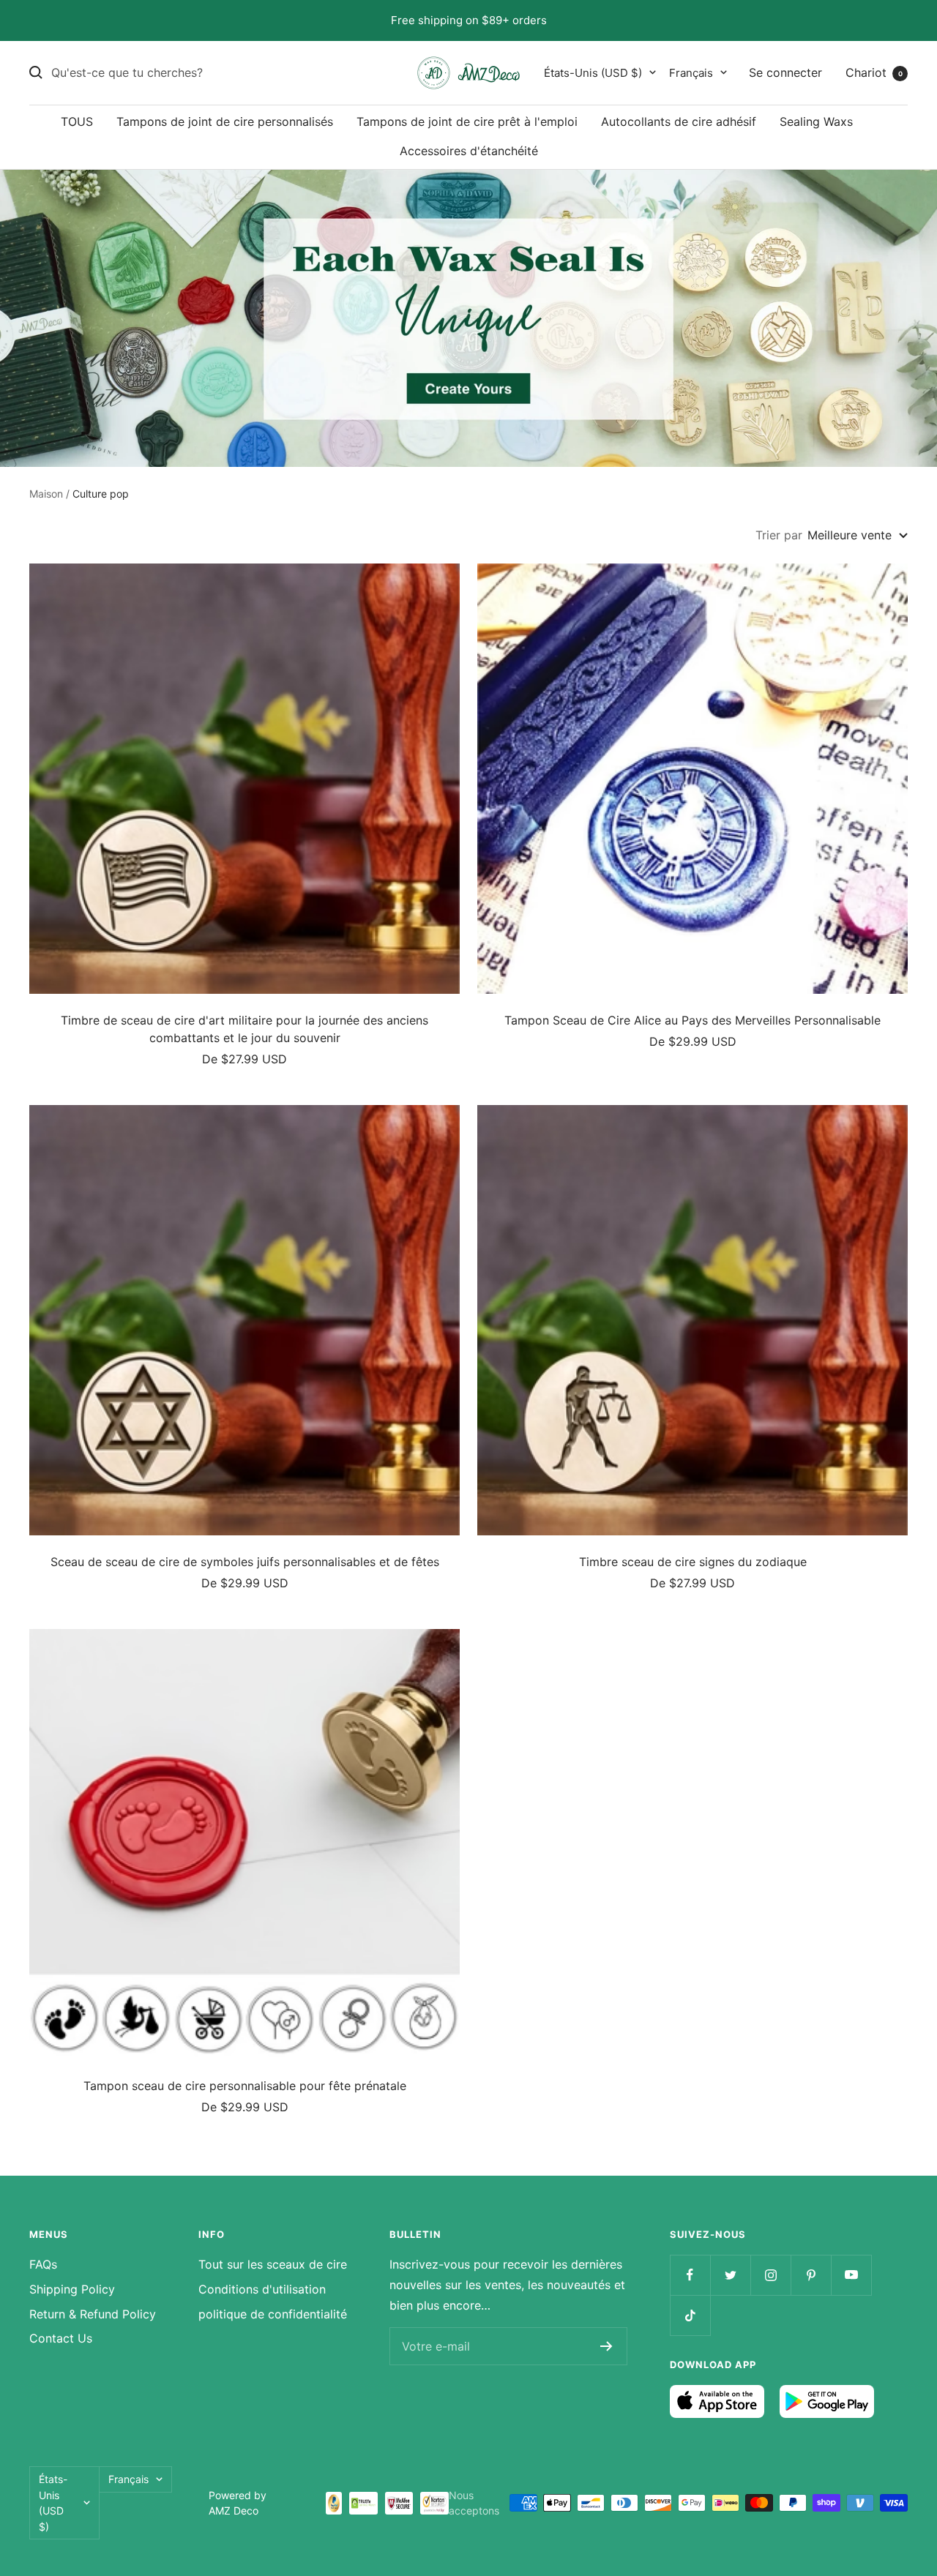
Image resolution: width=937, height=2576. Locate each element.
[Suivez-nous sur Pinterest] (811, 2275)
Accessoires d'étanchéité (469, 150)
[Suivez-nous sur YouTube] (851, 2275)
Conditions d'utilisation (262, 2289)
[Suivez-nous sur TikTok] (690, 2315)
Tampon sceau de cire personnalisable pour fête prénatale (245, 2086)
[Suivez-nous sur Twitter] (730, 2275)
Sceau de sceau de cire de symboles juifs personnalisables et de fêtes (245, 1562)
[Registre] (606, 2346)
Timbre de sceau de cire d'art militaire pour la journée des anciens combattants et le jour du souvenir (244, 1029)
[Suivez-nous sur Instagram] (770, 2275)
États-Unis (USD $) (593, 72)
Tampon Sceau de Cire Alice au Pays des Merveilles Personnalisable (693, 1020)
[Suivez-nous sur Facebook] (690, 2275)
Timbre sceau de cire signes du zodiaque (693, 1562)
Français (691, 72)
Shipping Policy (72, 2289)
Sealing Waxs (816, 121)
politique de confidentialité (273, 2314)
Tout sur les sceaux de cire (273, 2264)
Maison (46, 494)
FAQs (43, 2264)
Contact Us (61, 2338)
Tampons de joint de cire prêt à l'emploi (467, 121)
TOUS (77, 121)
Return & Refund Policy (93, 2314)
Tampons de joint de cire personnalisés (225, 121)
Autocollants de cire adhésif (679, 121)
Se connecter (785, 72)
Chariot (874, 72)
